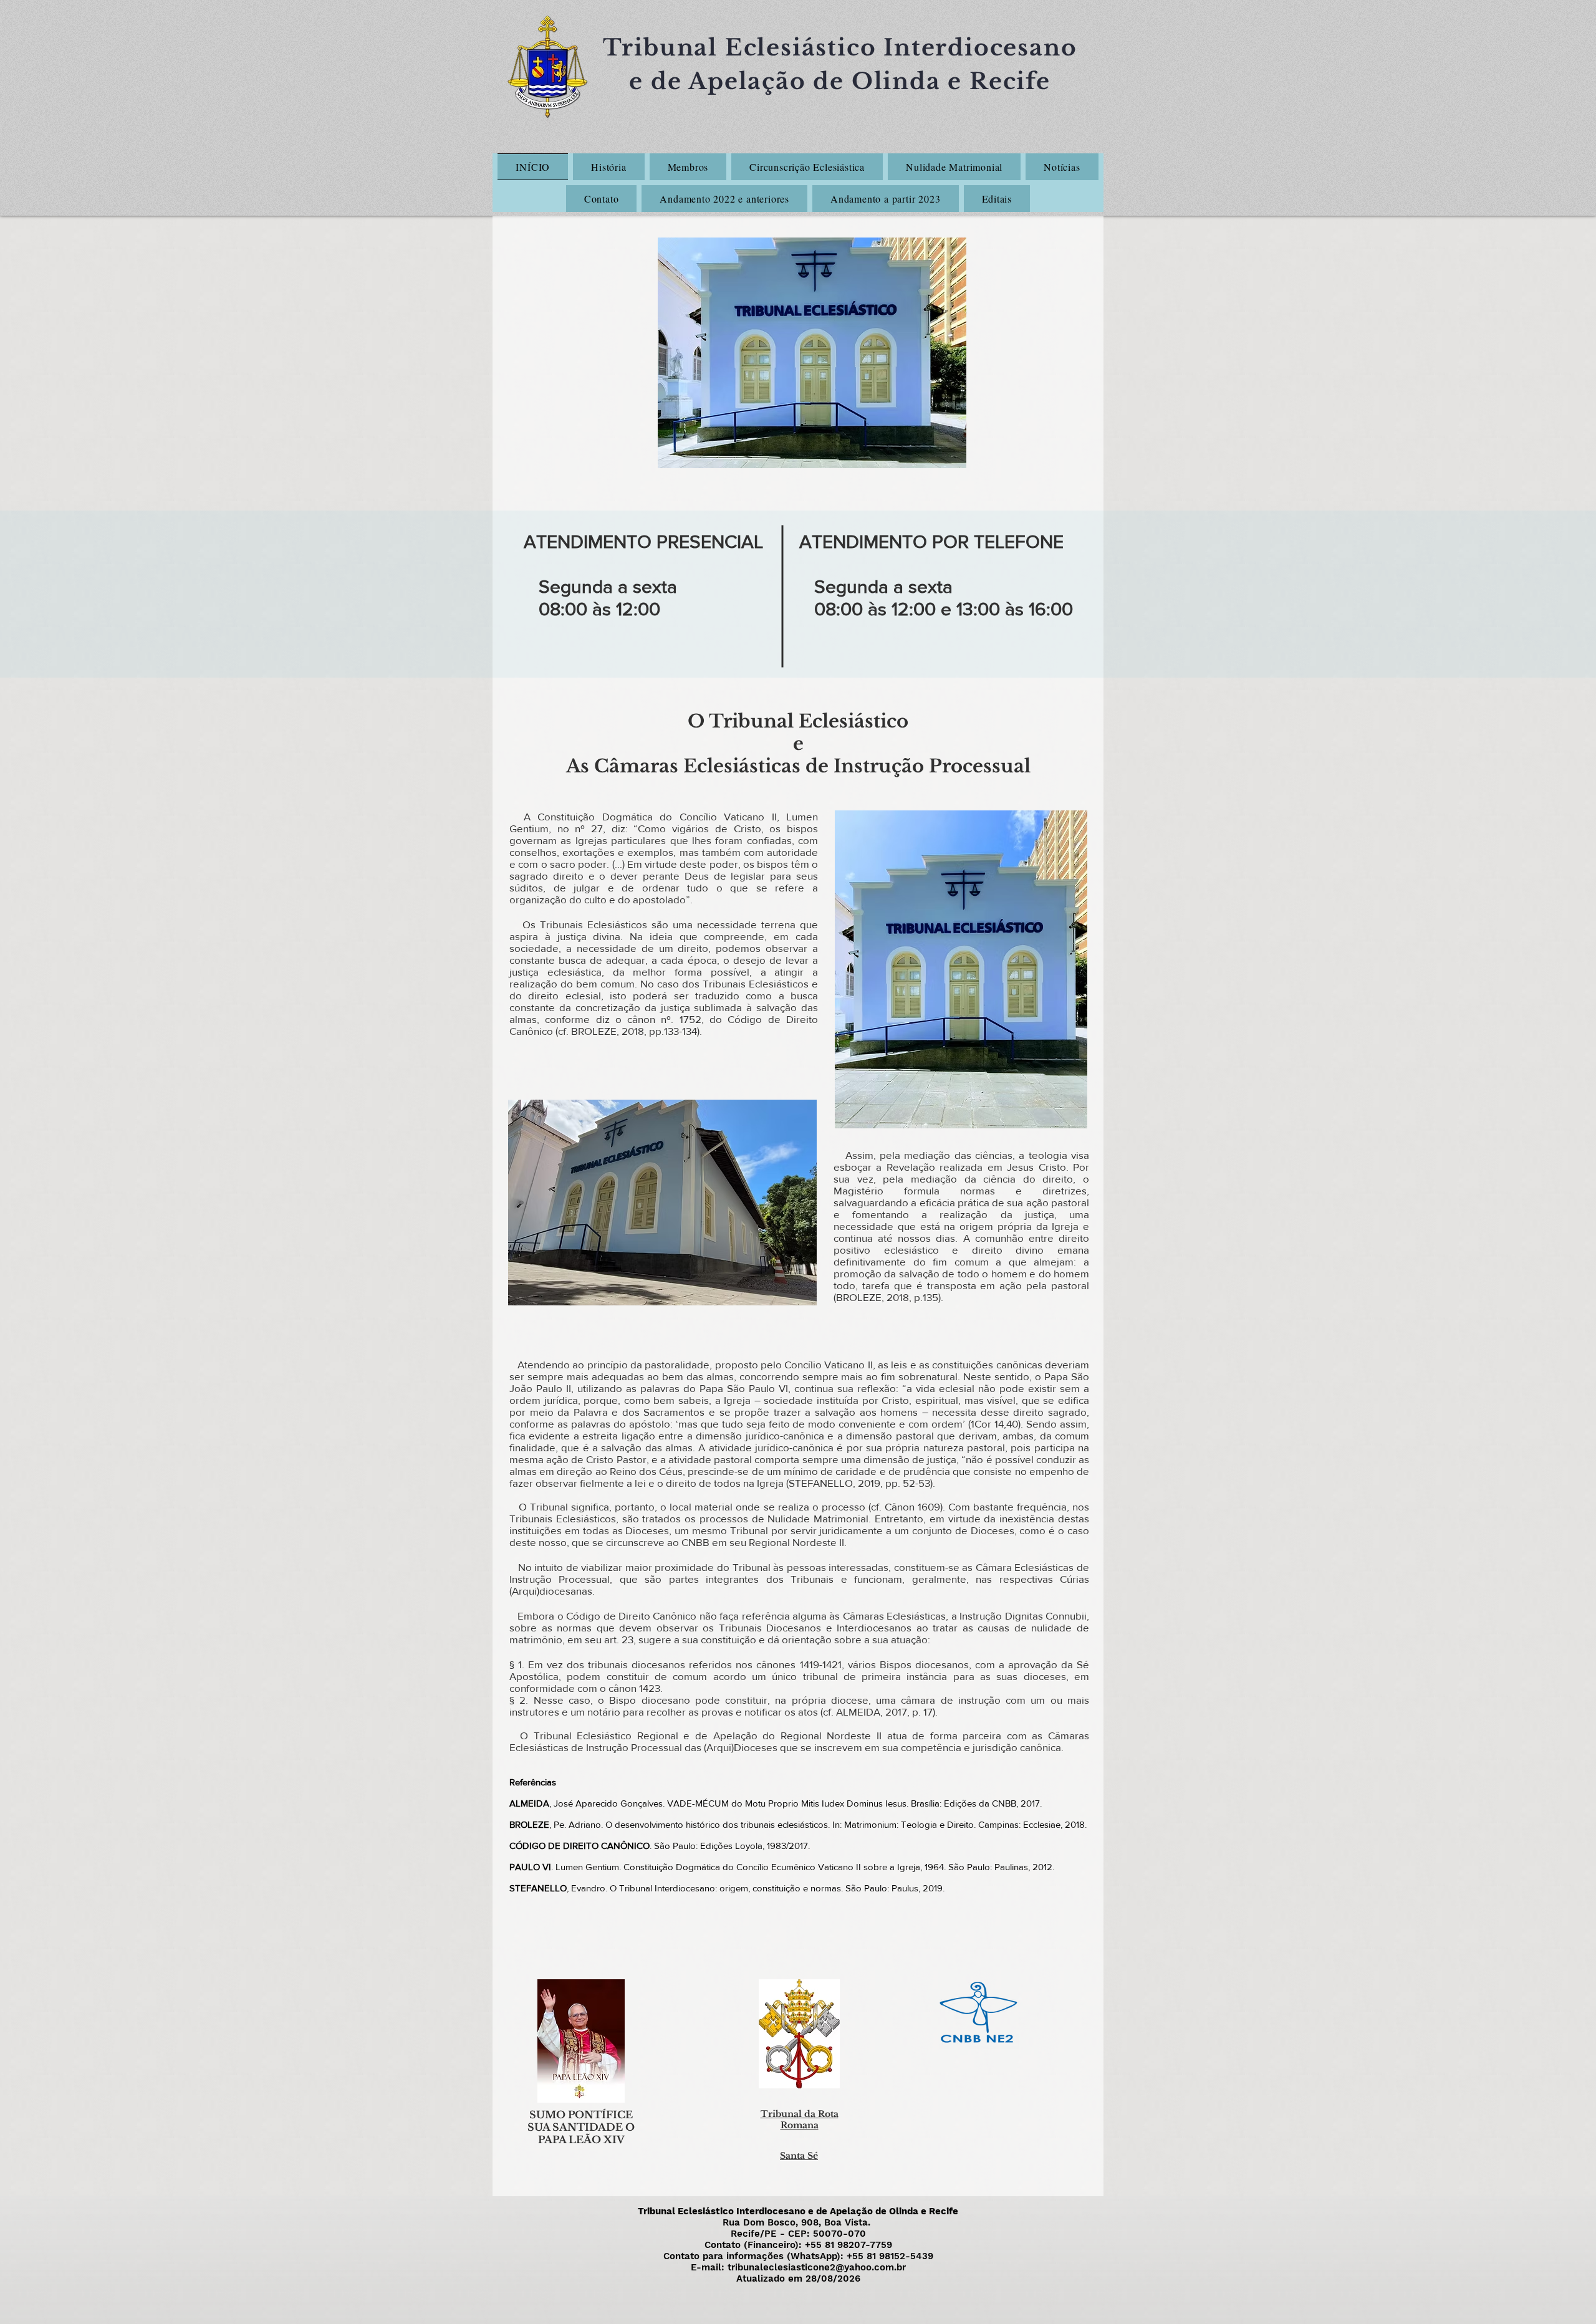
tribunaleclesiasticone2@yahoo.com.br (817, 2267)
